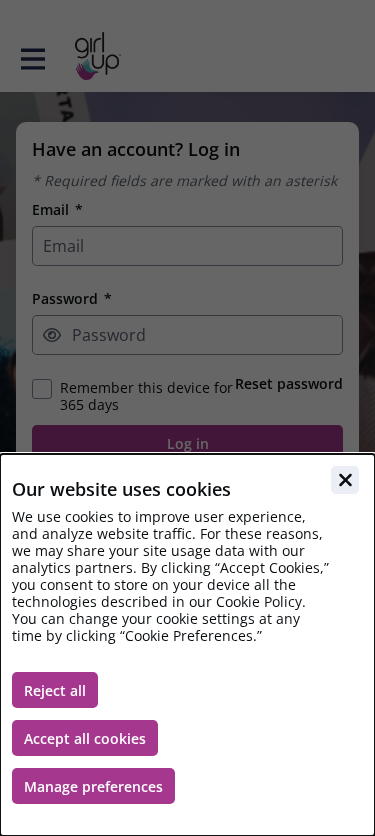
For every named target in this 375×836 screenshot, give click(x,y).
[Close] (345, 480)
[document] (187, 645)
